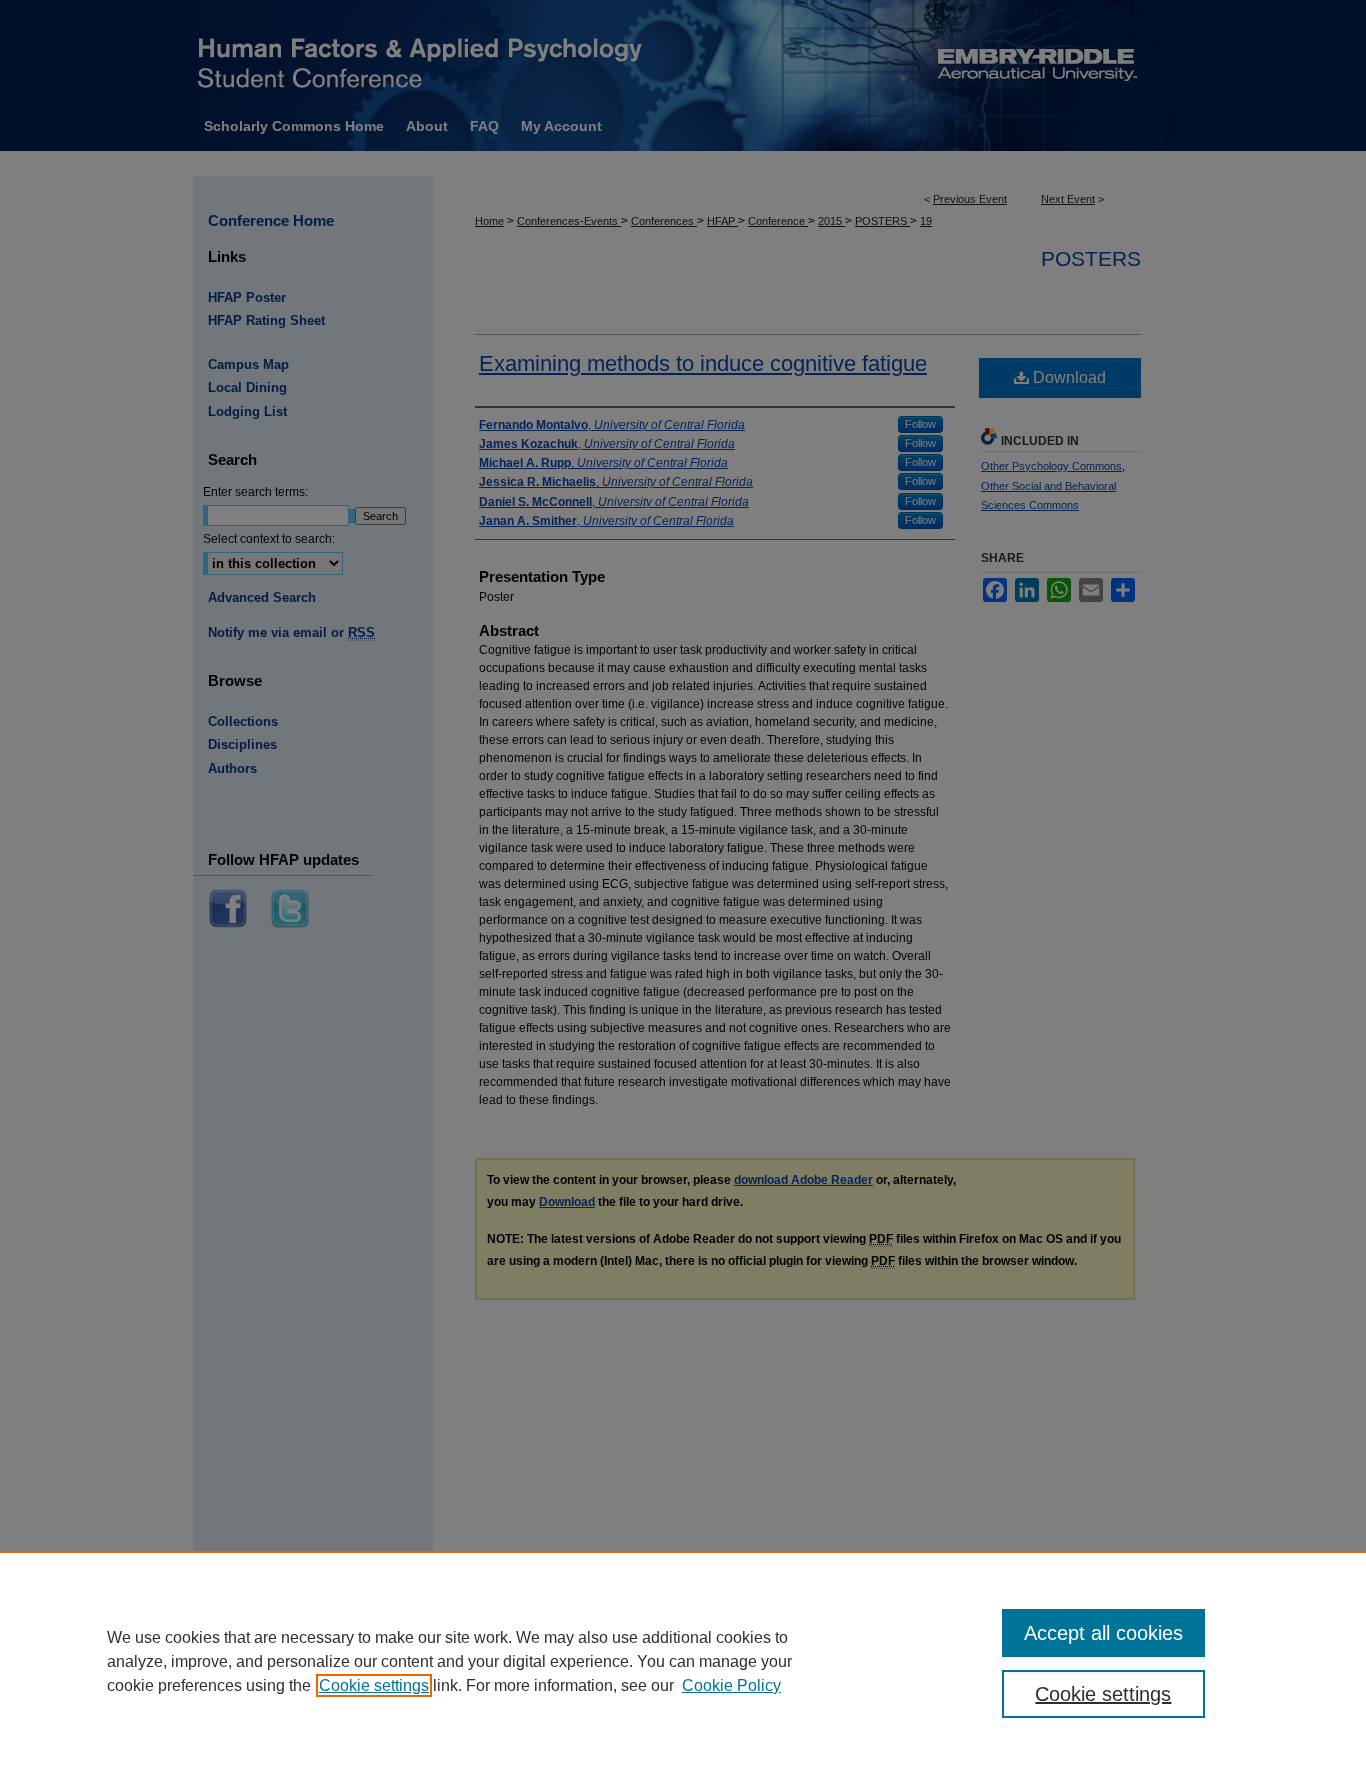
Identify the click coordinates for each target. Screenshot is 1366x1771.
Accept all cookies (1103, 1633)
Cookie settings (374, 1685)
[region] (683, 1661)
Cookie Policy (731, 1685)
